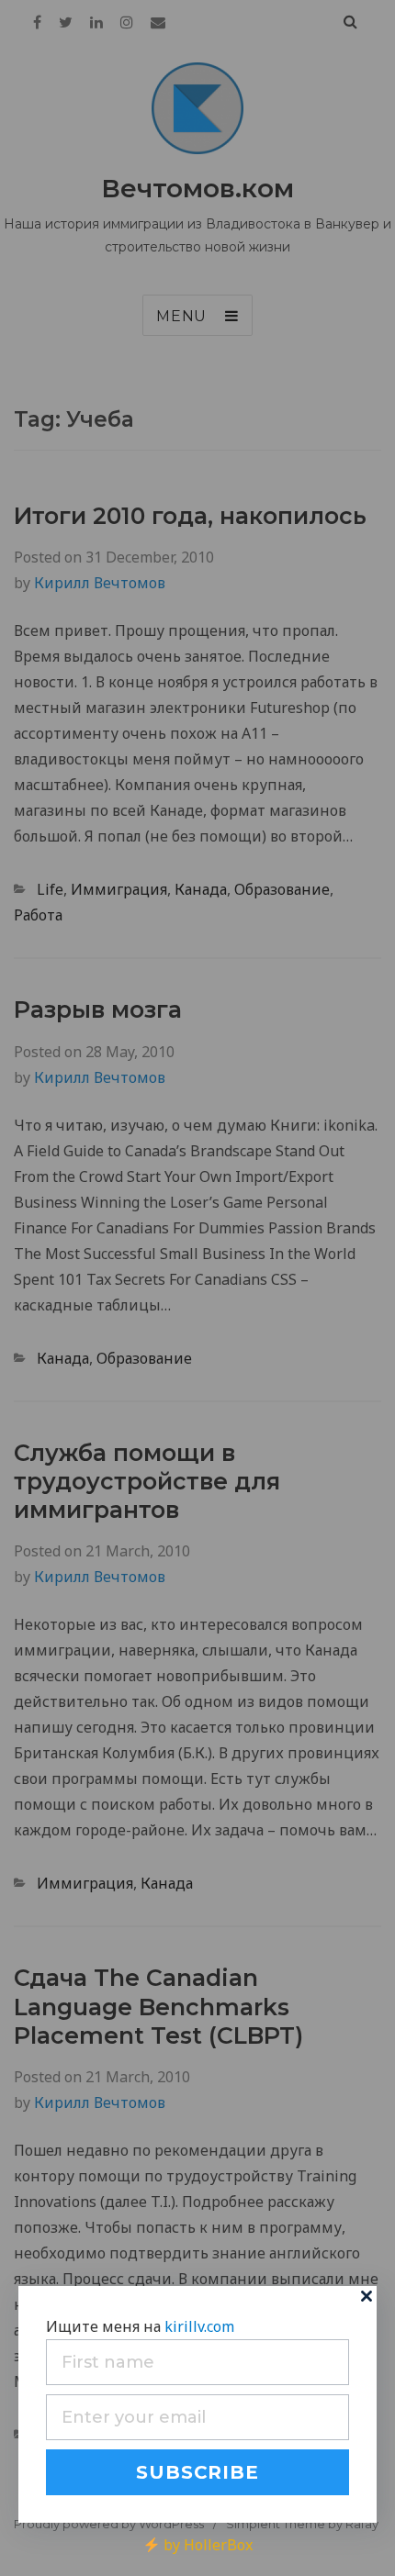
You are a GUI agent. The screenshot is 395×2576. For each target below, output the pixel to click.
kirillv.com (199, 2326)
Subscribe (197, 2472)
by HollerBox (206, 2545)
